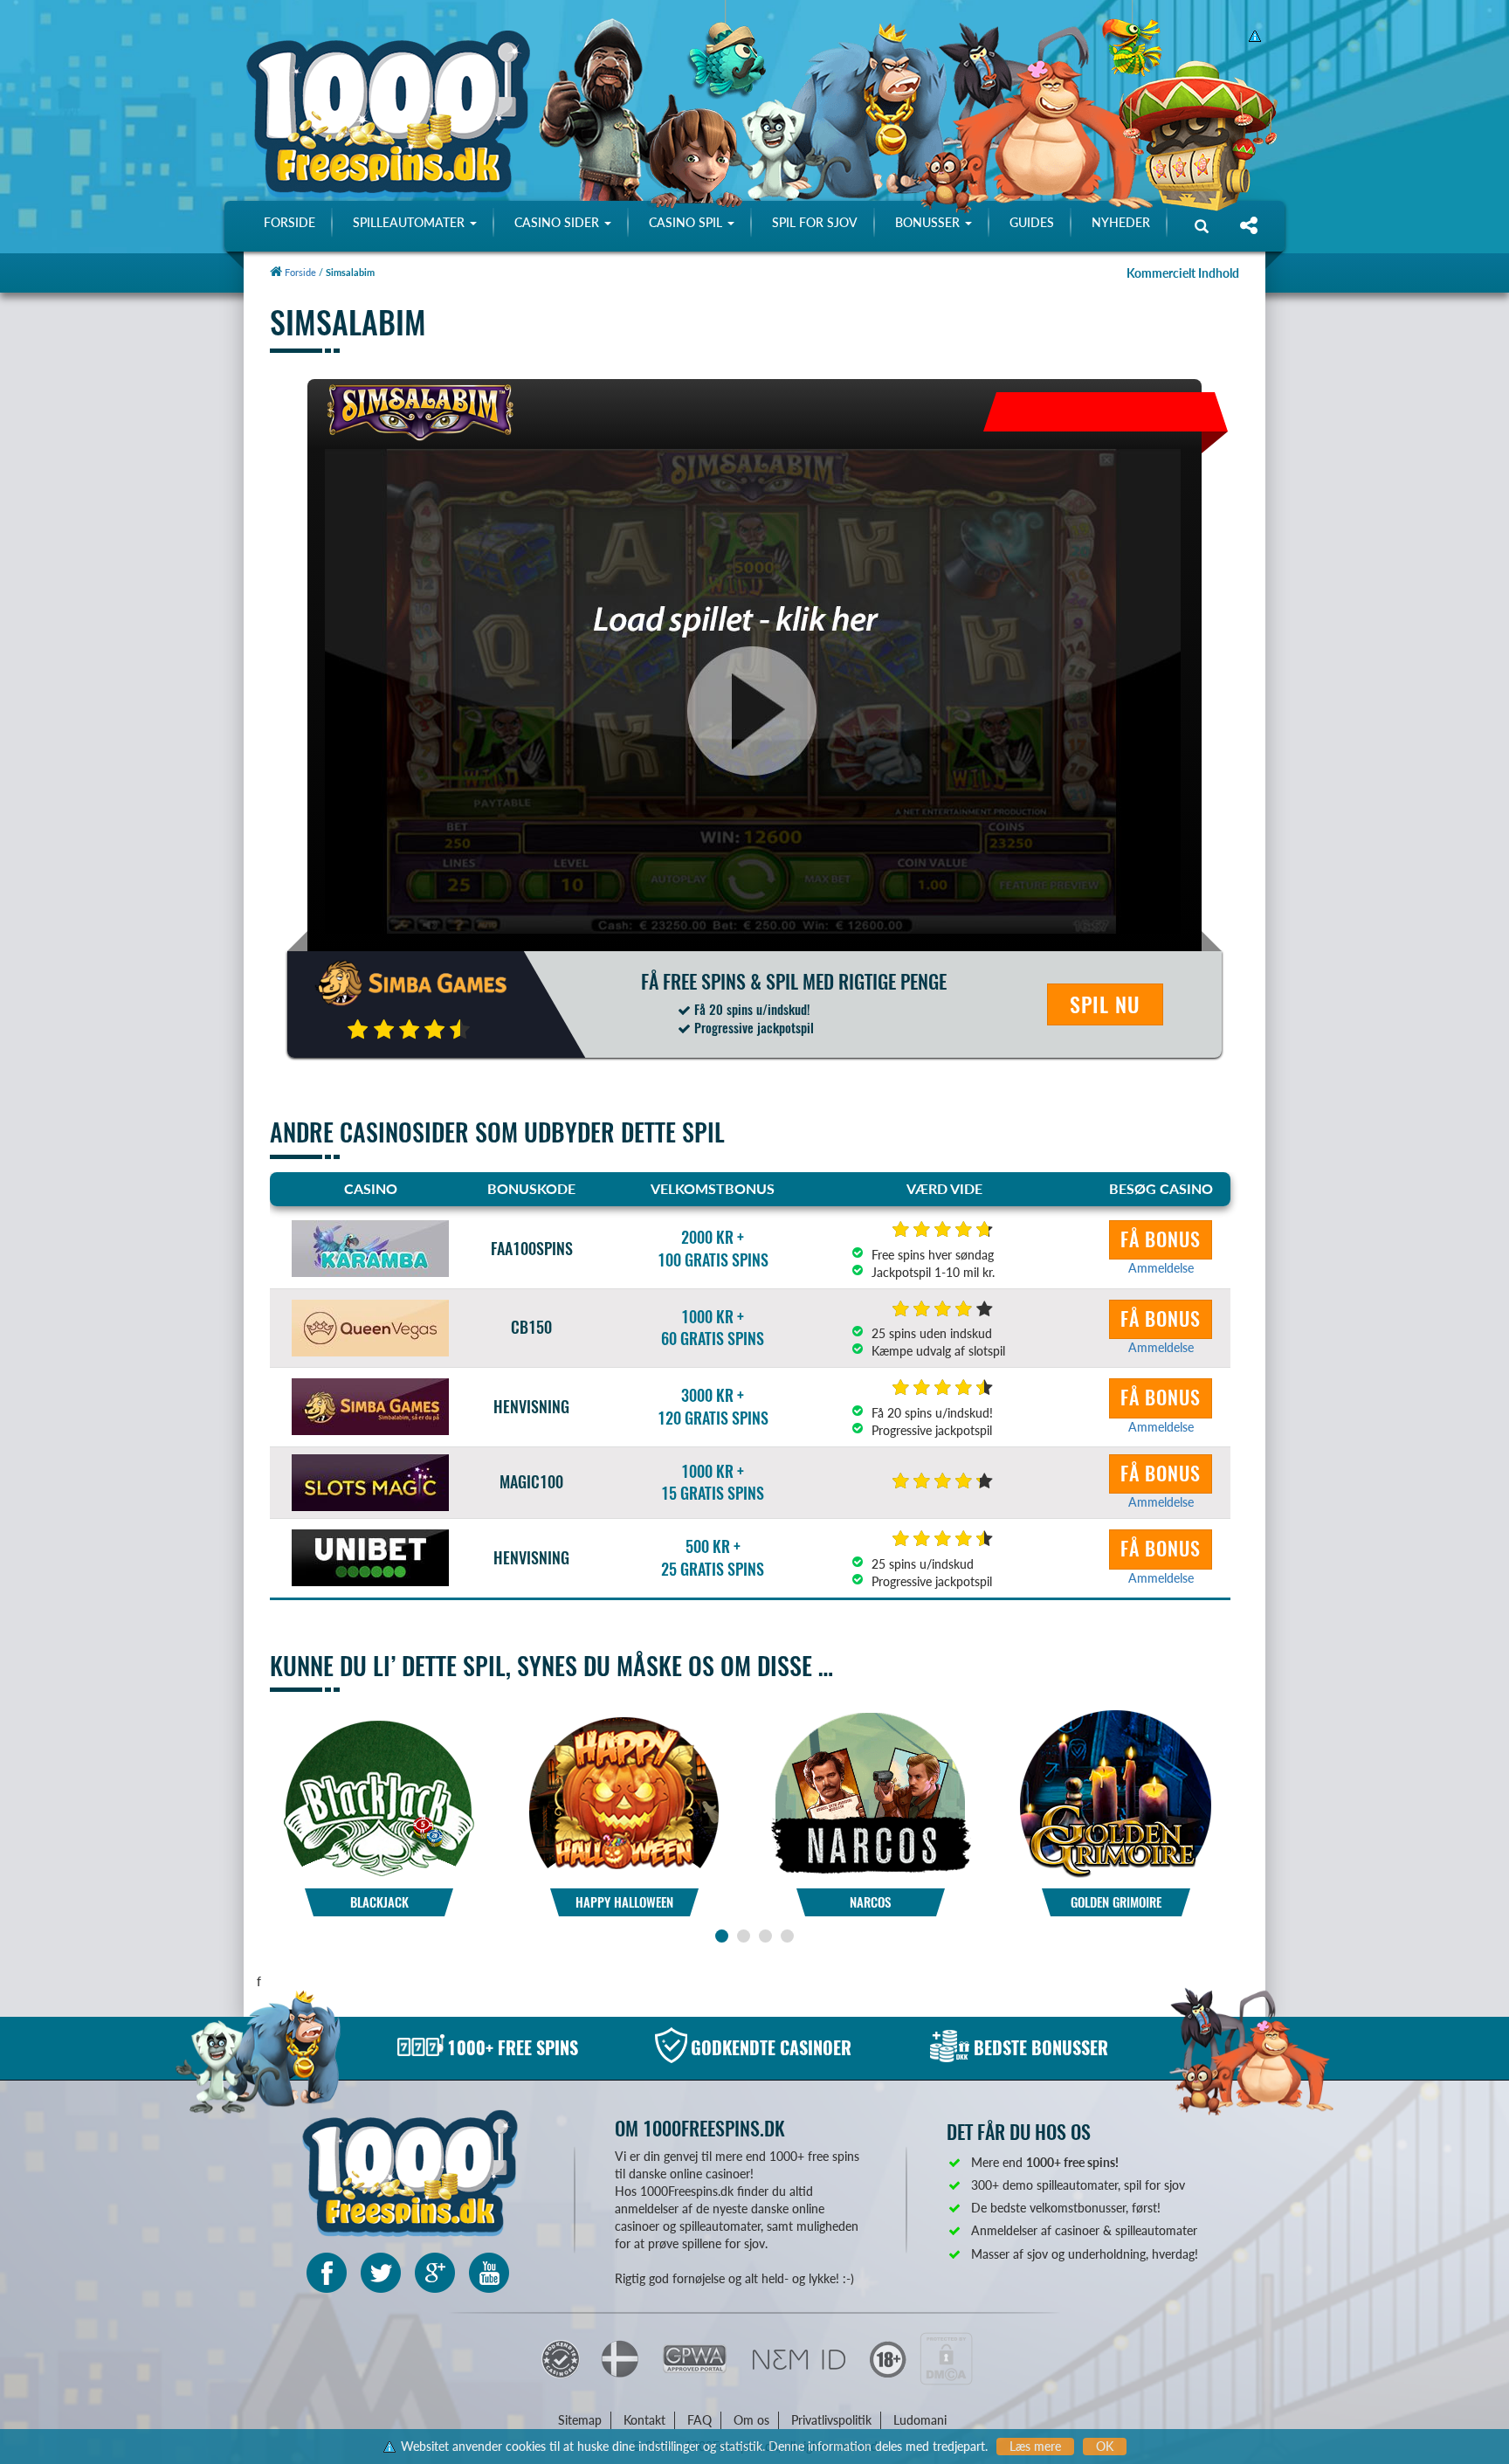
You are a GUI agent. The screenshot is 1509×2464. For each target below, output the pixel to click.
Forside (299, 272)
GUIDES (1032, 222)
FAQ (699, 2420)
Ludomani (920, 2420)
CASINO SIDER (558, 222)
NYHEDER (1121, 222)
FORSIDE (289, 222)
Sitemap (580, 2420)
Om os (751, 2420)
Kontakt (644, 2420)
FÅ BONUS (1161, 1239)
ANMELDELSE (379, 1834)
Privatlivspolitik (831, 2420)
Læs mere (1035, 2446)
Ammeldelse (1161, 1268)
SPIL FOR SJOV (815, 222)
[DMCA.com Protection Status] (946, 2358)
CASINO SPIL (687, 222)
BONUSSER (929, 222)
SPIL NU (1105, 1004)
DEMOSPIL (379, 1785)
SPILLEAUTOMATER (410, 222)
